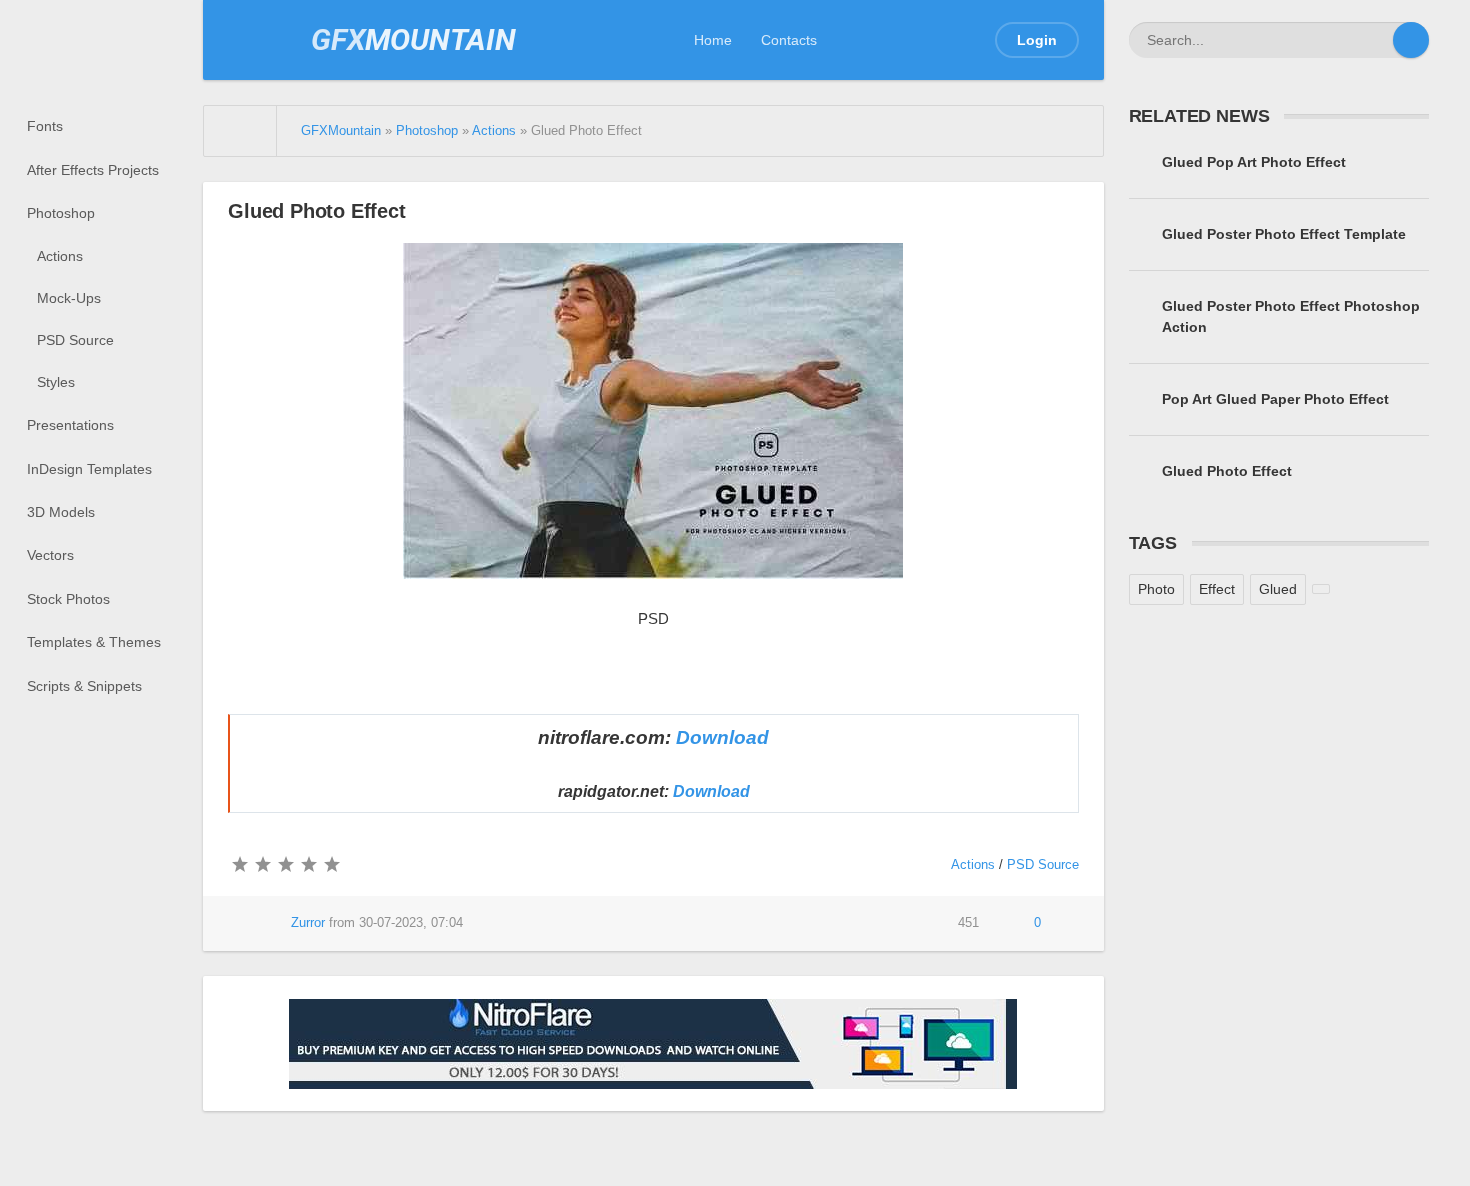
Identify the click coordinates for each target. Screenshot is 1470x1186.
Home (713, 40)
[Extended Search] (1375, 40)
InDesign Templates (89, 469)
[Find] (1411, 40)
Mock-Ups (69, 298)
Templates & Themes (94, 642)
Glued (1278, 589)
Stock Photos (68, 599)
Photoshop (61, 213)
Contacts (789, 40)
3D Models (61, 512)
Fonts (45, 126)
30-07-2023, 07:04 (411, 923)
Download (722, 737)
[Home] (240, 131)
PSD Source (75, 340)
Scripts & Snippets (84, 686)
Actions (60, 256)
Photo (1156, 589)
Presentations (70, 425)
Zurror (308, 923)
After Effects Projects (93, 170)
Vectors (50, 555)
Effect (1217, 589)
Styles (56, 382)
